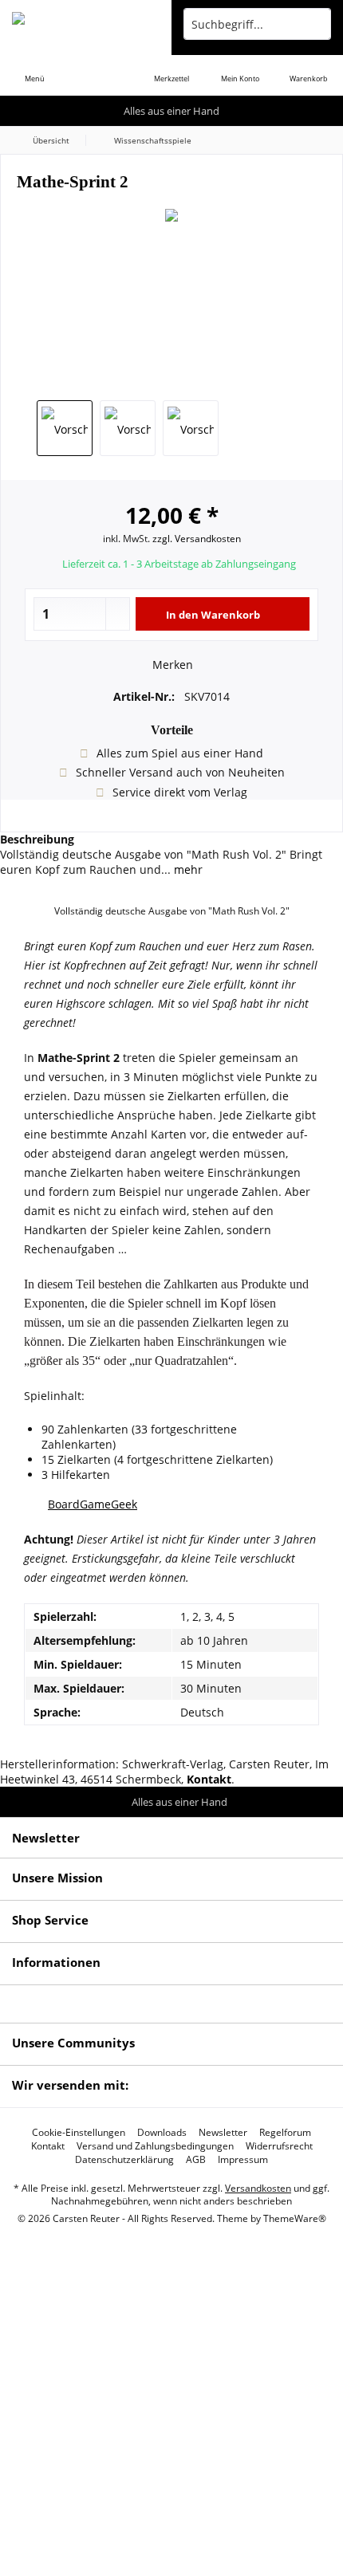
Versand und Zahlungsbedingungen (155, 2146)
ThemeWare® (295, 2218)
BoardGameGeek (93, 1504)
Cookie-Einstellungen (79, 2133)
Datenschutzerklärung (124, 2160)
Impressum (243, 2160)
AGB (196, 2160)
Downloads (162, 2133)
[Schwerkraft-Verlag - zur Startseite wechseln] (86, 24)
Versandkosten (258, 2188)
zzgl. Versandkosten (197, 539)
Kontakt (48, 2146)
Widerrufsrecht (279, 2146)
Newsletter (223, 2133)
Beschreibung (37, 839)
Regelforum (285, 2133)
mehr (187, 869)
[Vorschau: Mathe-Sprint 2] (65, 428)
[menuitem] (34, 68)
